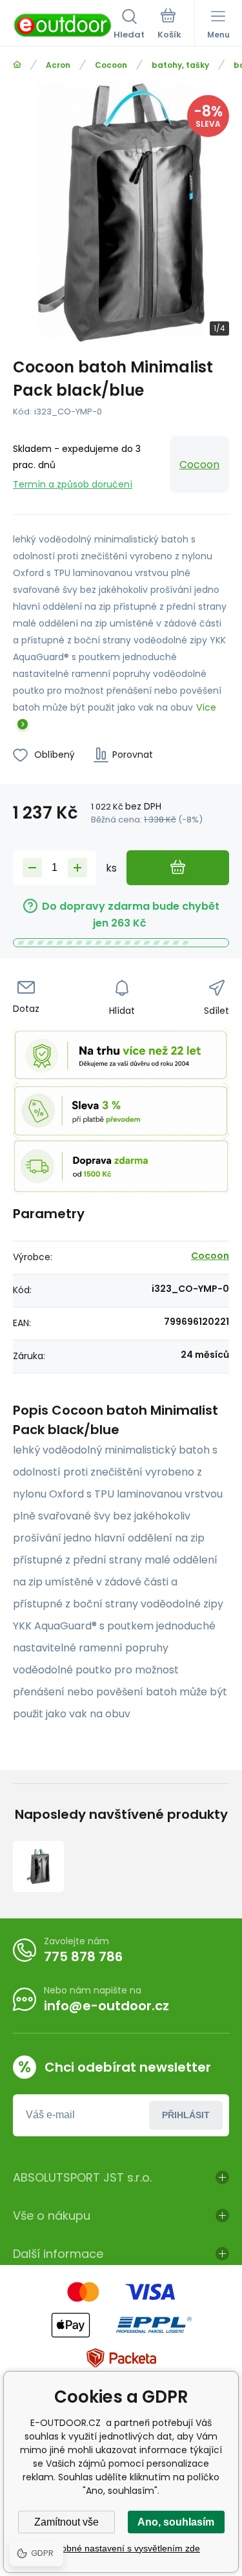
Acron (58, 65)
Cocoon (111, 65)
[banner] (63, 25)
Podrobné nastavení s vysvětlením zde (121, 2548)
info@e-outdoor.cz (106, 2006)
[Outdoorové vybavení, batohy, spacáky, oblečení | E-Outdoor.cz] (17, 65)
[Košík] (169, 25)
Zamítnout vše (66, 2522)
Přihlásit (186, 2115)
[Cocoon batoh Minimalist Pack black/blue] (38, 1866)
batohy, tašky (180, 65)
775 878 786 (83, 1957)
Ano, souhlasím (176, 2522)
